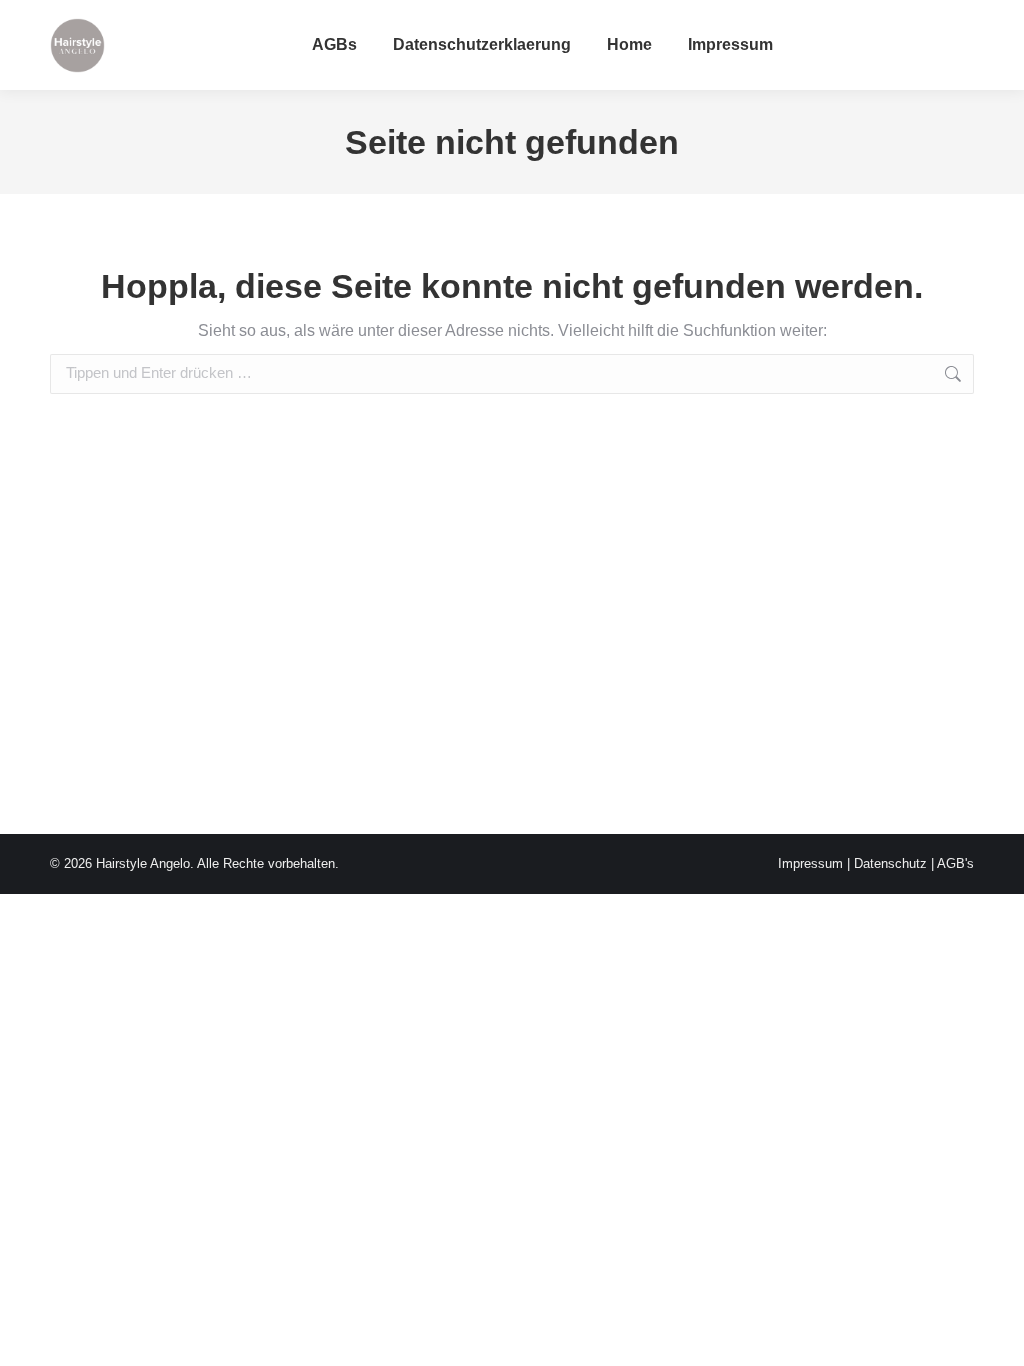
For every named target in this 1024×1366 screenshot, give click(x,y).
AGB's (955, 863)
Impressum (810, 863)
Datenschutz (890, 863)
